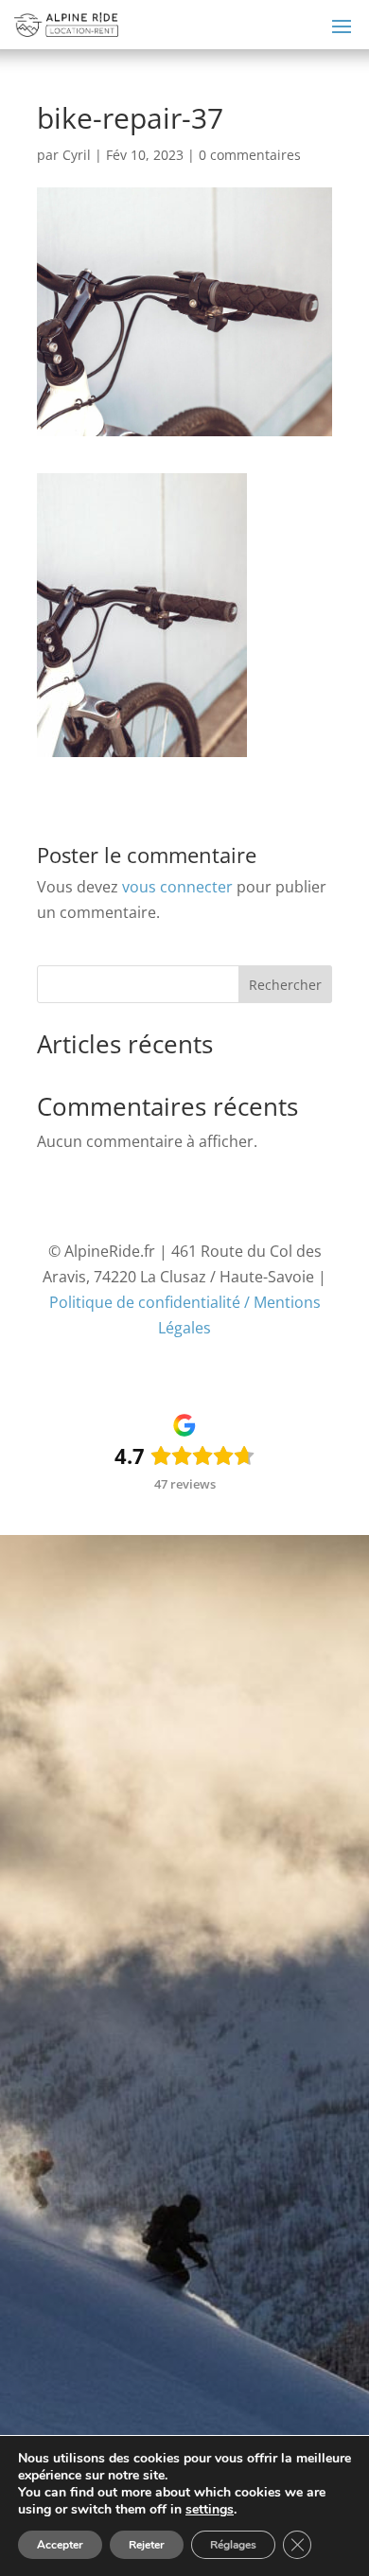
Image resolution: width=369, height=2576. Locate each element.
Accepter (60, 2545)
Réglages (233, 2545)
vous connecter (177, 887)
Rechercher (285, 985)
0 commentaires (250, 155)
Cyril (77, 155)
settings (210, 2510)
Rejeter (147, 2545)
